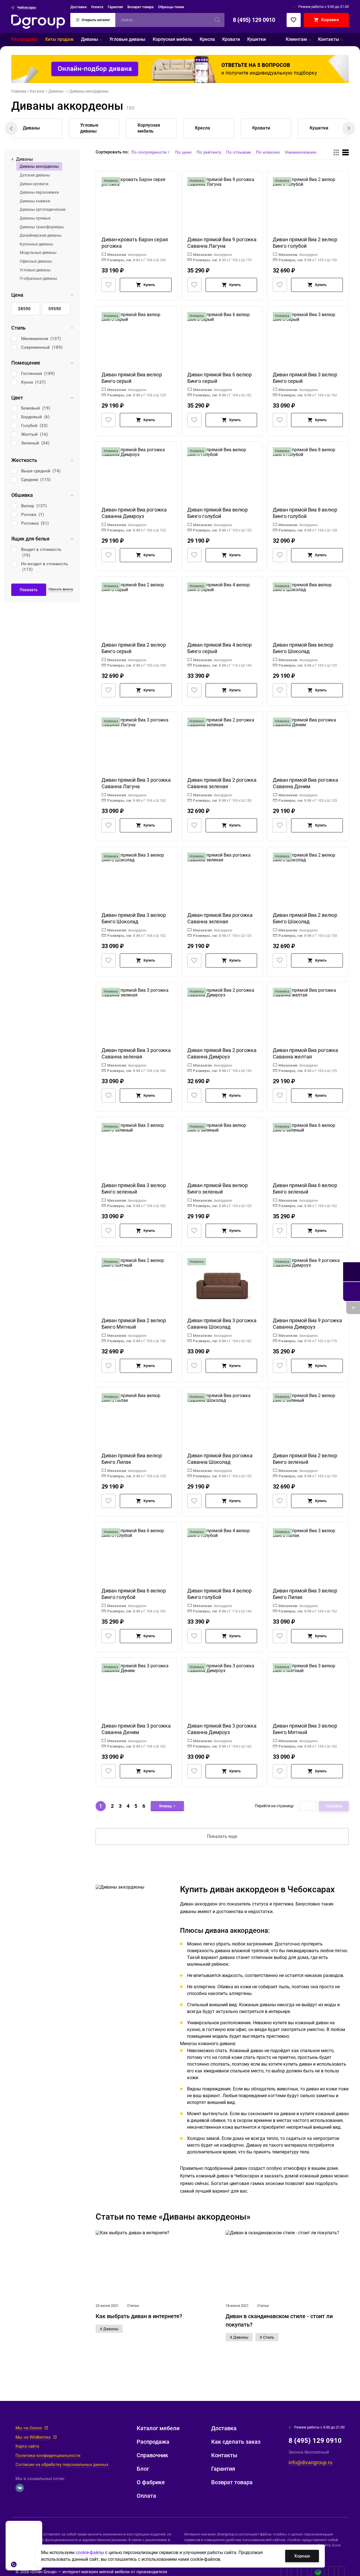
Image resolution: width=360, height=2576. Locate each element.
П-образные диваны (38, 278)
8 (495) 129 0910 (254, 20)
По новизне (268, 152)
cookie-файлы (90, 2552)
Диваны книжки (35, 201)
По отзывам (238, 152)
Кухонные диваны (36, 244)
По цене (183, 152)
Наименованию (301, 152)
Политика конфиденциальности (48, 2456)
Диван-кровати (34, 184)
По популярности (149, 152)
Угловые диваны (35, 270)
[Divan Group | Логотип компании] (38, 22)
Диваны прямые (35, 218)
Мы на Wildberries (33, 2437)
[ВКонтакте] (20, 2488)
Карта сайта (27, 2446)
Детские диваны (35, 175)
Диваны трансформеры (42, 227)
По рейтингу (209, 152)
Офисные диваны (36, 261)
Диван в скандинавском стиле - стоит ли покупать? (279, 2320)
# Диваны (109, 2329)
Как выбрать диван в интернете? (139, 2316)
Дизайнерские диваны (41, 235)
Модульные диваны (38, 253)
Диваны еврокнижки (39, 192)
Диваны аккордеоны (39, 166)
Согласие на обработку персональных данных (62, 2465)
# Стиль (267, 2337)
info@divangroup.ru (310, 2462)
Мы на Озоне (29, 2428)
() (41, 339)
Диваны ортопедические (43, 209)
